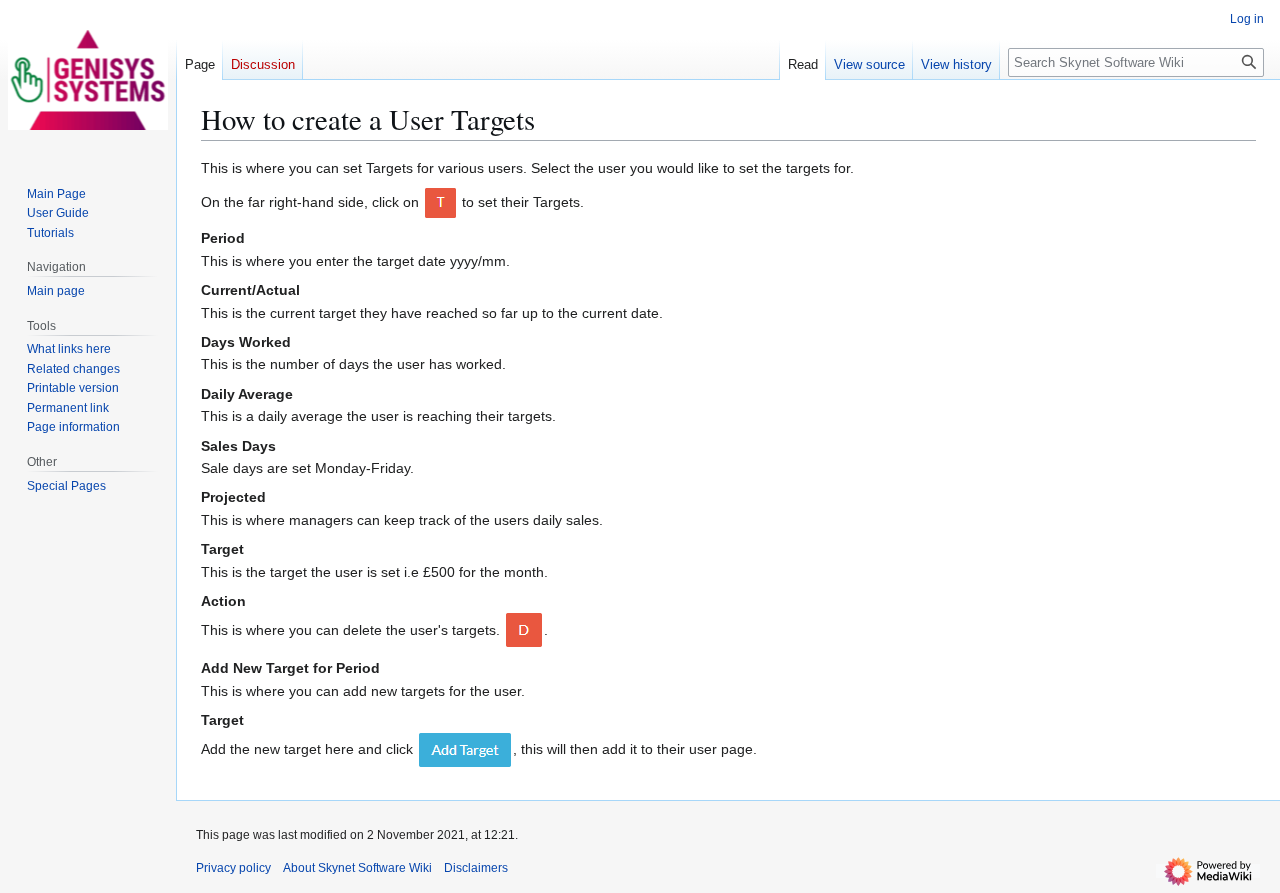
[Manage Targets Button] (440, 202)
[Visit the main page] (88, 80)
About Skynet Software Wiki (357, 868)
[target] (465, 749)
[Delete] (524, 630)
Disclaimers (476, 868)
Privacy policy (233, 868)
